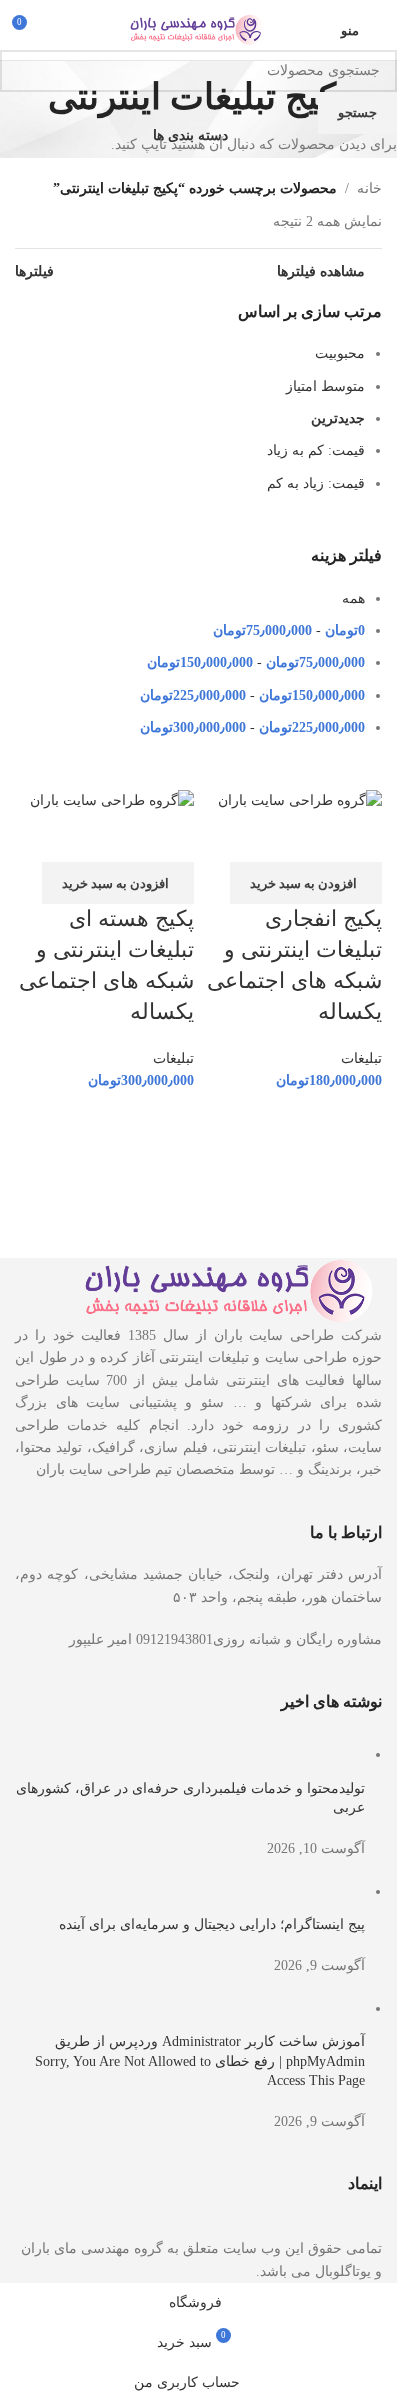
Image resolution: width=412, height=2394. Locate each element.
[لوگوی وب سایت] (199, 28)
